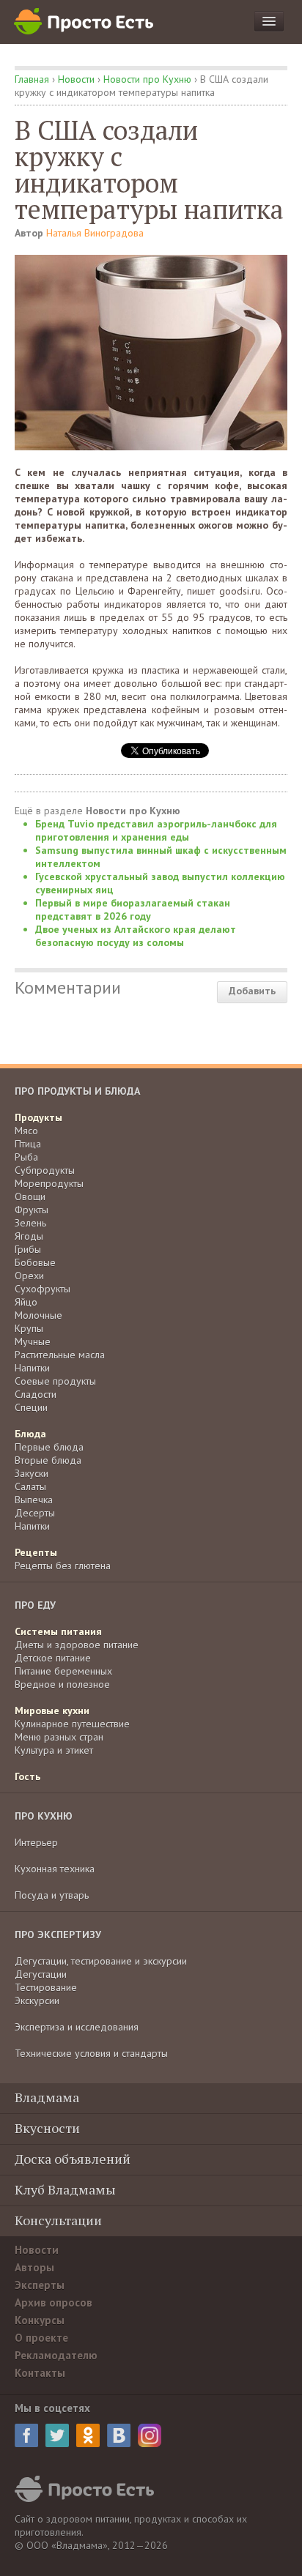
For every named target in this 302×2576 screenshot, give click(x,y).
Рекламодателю (56, 2355)
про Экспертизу (58, 1935)
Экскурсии (37, 2000)
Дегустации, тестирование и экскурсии (101, 1961)
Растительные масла (60, 1355)
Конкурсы (40, 2320)
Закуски (32, 1473)
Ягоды (29, 1236)
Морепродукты (49, 1183)
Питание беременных (63, 1671)
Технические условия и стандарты (91, 2053)
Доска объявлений (73, 2159)
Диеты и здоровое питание (77, 1645)
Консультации (58, 2220)
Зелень (30, 1223)
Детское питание (53, 1658)
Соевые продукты (55, 1381)
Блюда (30, 1434)
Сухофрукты (43, 1289)
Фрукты (32, 1210)
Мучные (33, 1341)
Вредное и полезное (62, 1684)
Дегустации (41, 1974)
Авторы (34, 2267)
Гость (27, 1776)
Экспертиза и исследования (77, 2027)
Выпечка (34, 1500)
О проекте (41, 2338)
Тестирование (46, 1987)
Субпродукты (45, 1170)
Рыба (26, 1157)
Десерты (35, 1513)
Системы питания (58, 1631)
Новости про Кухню (147, 79)
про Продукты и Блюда (77, 1091)
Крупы (29, 1328)
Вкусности (47, 2128)
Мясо (26, 1131)
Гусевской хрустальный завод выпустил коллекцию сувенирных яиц (160, 883)
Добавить (252, 991)
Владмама (47, 2097)
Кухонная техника (55, 1869)
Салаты (30, 1486)
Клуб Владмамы (65, 2189)
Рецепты (36, 1552)
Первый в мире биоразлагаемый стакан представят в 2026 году (133, 909)
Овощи (30, 1196)
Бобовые (35, 1262)
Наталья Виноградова (95, 233)
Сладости (36, 1394)
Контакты (40, 2373)
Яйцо (26, 1302)
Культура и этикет (54, 1750)
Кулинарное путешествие (72, 1724)
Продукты (38, 1117)
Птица (28, 1144)
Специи (31, 1407)
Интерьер (36, 1842)
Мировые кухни (52, 1710)
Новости (76, 79)
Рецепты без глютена (63, 1566)
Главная (32, 79)
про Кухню (44, 1816)
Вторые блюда (48, 1460)
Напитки (32, 1368)
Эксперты (40, 2285)
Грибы (28, 1249)
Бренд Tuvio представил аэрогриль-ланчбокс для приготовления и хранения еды (156, 830)
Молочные (38, 1315)
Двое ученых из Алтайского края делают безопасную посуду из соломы (136, 936)
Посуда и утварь (52, 1895)
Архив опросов (54, 2303)
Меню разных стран (59, 1737)
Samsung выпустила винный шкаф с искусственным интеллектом (161, 857)
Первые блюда (49, 1447)
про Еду (35, 1605)
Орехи (29, 1276)
